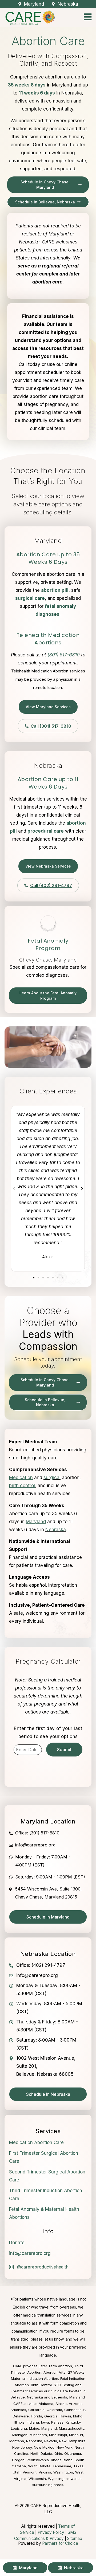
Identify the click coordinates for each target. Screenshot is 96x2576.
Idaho (78, 2416)
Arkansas (18, 2410)
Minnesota (38, 2435)
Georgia (51, 2416)
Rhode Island (62, 2460)
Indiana (33, 2422)
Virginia (45, 2472)
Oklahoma (73, 2453)
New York (65, 2447)
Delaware (21, 2416)
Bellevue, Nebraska (27, 2397)
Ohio (58, 2453)
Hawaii (65, 2416)
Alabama (46, 2404)
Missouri (76, 2435)
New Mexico (44, 2447)
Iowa (45, 2422)
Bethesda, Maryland (68, 2397)
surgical (52, 1478)
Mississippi (58, 2435)
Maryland (49, 2428)
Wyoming (56, 2479)
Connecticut (75, 2410)
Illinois (19, 2422)
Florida (37, 2416)
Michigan (20, 2435)
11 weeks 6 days (37, 93)
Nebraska (56, 1530)
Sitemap (75, 2538)
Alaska (61, 2404)
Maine (34, 2428)
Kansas (57, 2422)
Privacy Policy (51, 2532)
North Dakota (41, 2453)
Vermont (30, 2472)
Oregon (18, 2460)
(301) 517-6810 (64, 655)
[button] (14, 1189)
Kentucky (73, 2422)
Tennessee (62, 2466)
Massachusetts (72, 2428)
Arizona (75, 2404)
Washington (63, 2472)
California (36, 2410)
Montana (17, 2441)
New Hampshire (72, 2441)
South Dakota (39, 2466)
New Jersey (22, 2447)
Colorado (54, 2410)
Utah (17, 2472)
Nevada (51, 2441)
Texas (78, 2466)
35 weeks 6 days (27, 85)
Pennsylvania (38, 2460)
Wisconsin (37, 2479)
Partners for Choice (60, 2543)
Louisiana (19, 2428)
